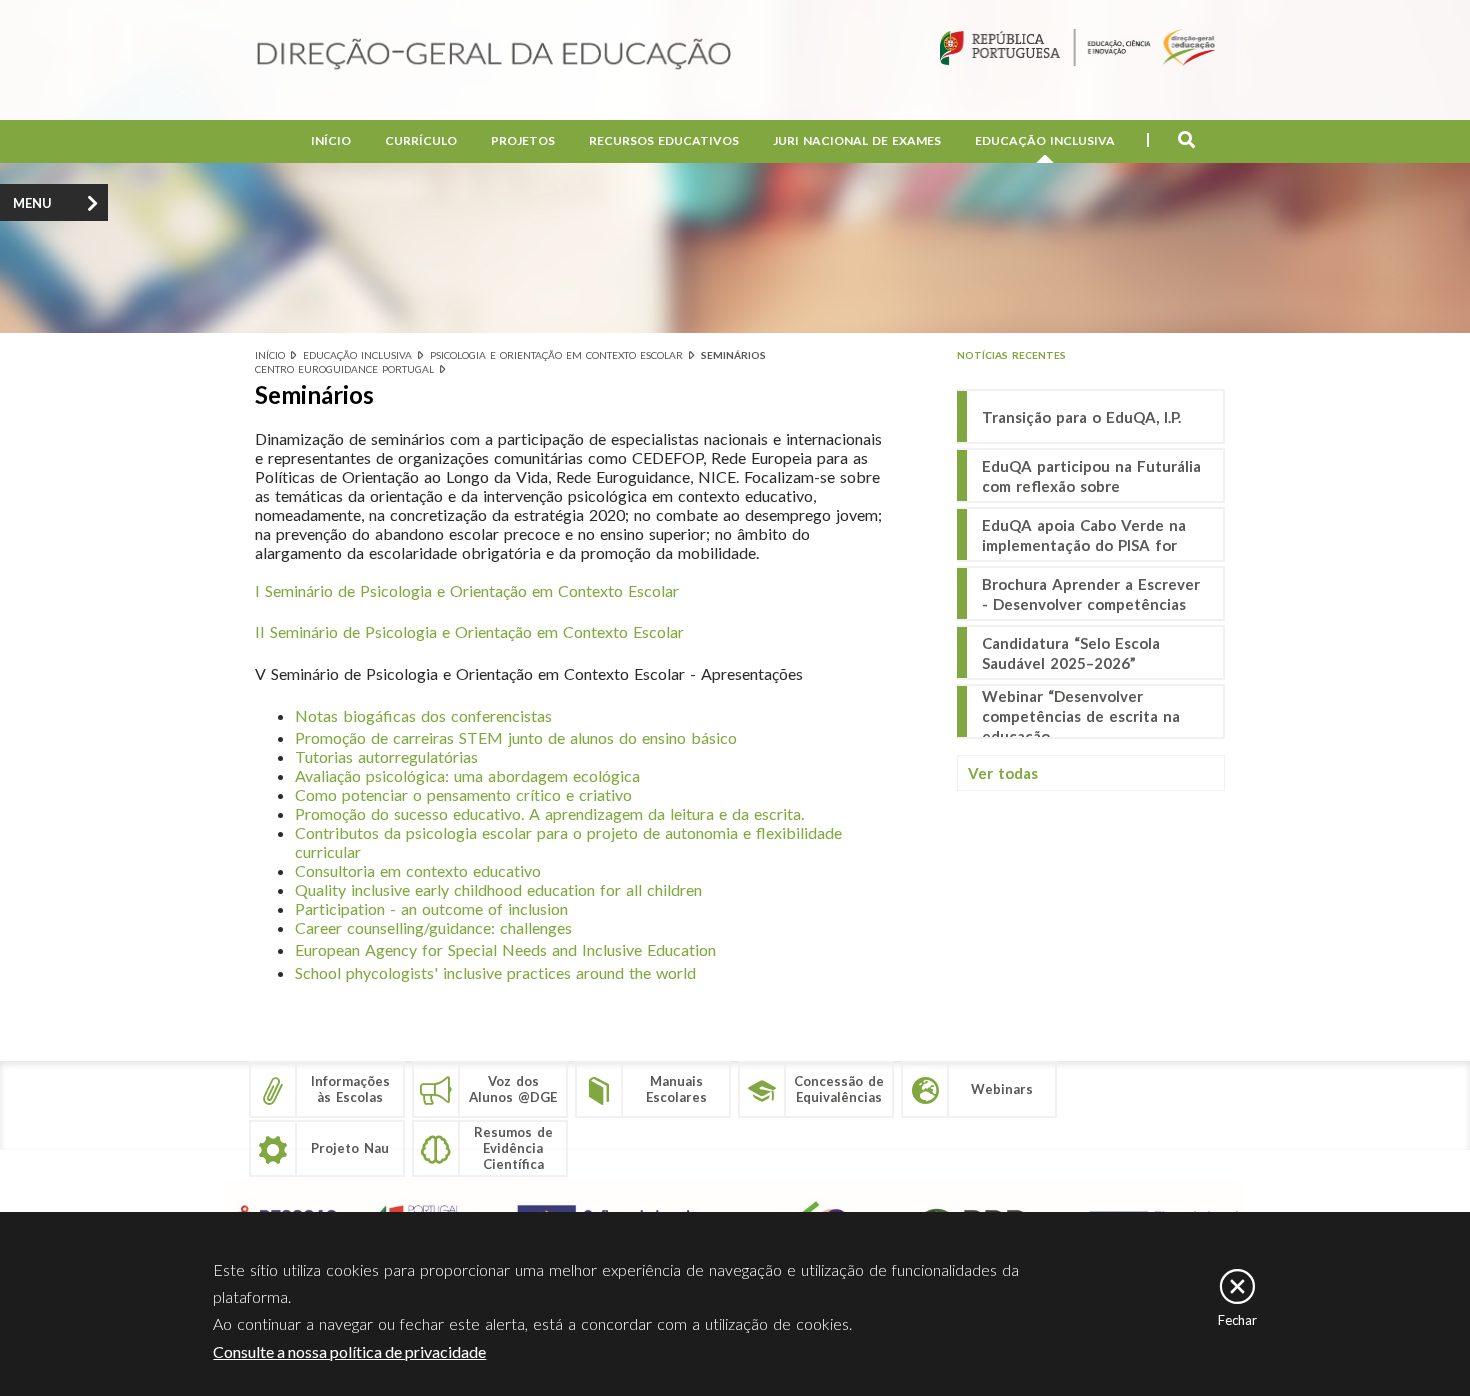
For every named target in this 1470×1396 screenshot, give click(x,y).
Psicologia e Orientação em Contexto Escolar (556, 355)
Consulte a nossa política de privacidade (349, 1351)
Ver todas (1003, 773)
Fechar (1237, 1320)
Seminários (733, 355)
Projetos (523, 140)
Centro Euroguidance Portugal (344, 369)
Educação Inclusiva (1045, 140)
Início (331, 140)
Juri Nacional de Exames (857, 140)
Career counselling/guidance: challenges (433, 927)
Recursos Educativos (664, 140)
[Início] (494, 55)
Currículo (421, 140)
